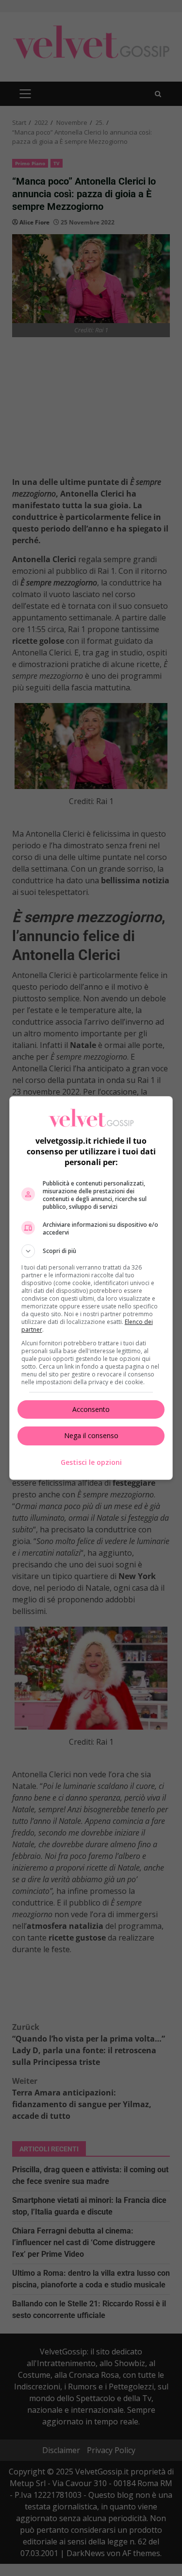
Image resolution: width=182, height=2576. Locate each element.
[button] (91, 1251)
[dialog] (91, 1288)
